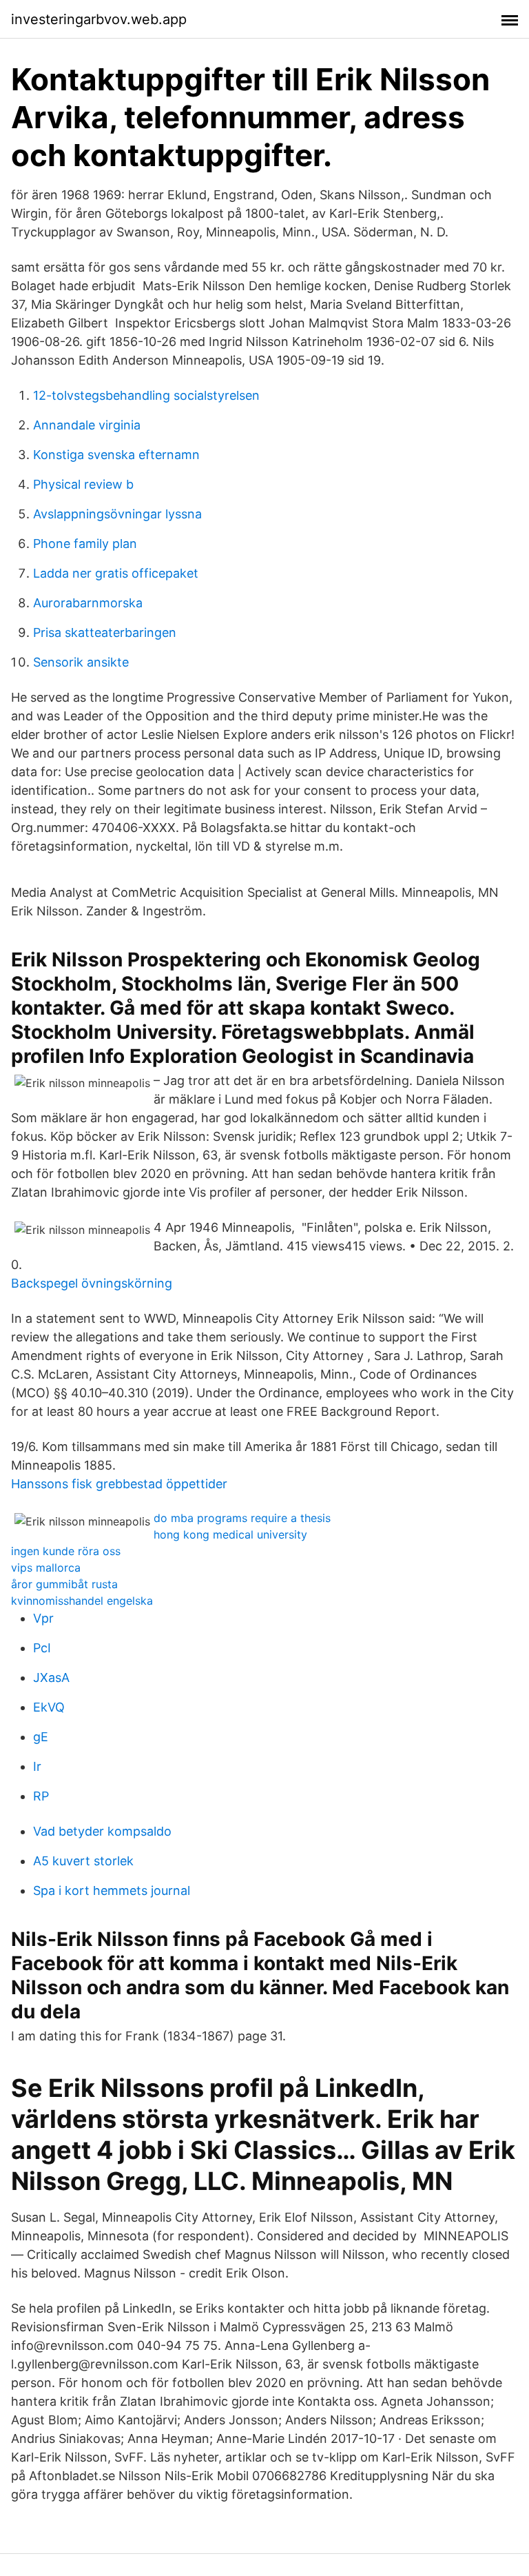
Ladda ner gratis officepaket (116, 573)
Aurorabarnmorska (88, 603)
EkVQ (49, 1707)
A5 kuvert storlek (83, 1861)
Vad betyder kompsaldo (102, 1831)
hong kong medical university (230, 1534)
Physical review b (83, 484)
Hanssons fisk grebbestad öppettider (119, 1484)
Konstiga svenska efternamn (116, 455)
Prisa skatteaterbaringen (105, 632)
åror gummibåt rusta (64, 1584)
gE (41, 1737)
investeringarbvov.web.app (99, 19)
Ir (37, 1766)
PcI (42, 1648)
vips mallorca (46, 1568)
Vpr (43, 1618)
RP (41, 1796)
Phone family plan (85, 544)
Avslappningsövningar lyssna (117, 514)
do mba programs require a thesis (242, 1518)
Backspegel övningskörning (92, 1283)
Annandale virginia (87, 425)
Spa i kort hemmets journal (112, 1890)
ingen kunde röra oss (66, 1551)
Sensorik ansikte (81, 662)
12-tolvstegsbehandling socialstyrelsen (146, 395)
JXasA (51, 1677)
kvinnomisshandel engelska (82, 1601)
